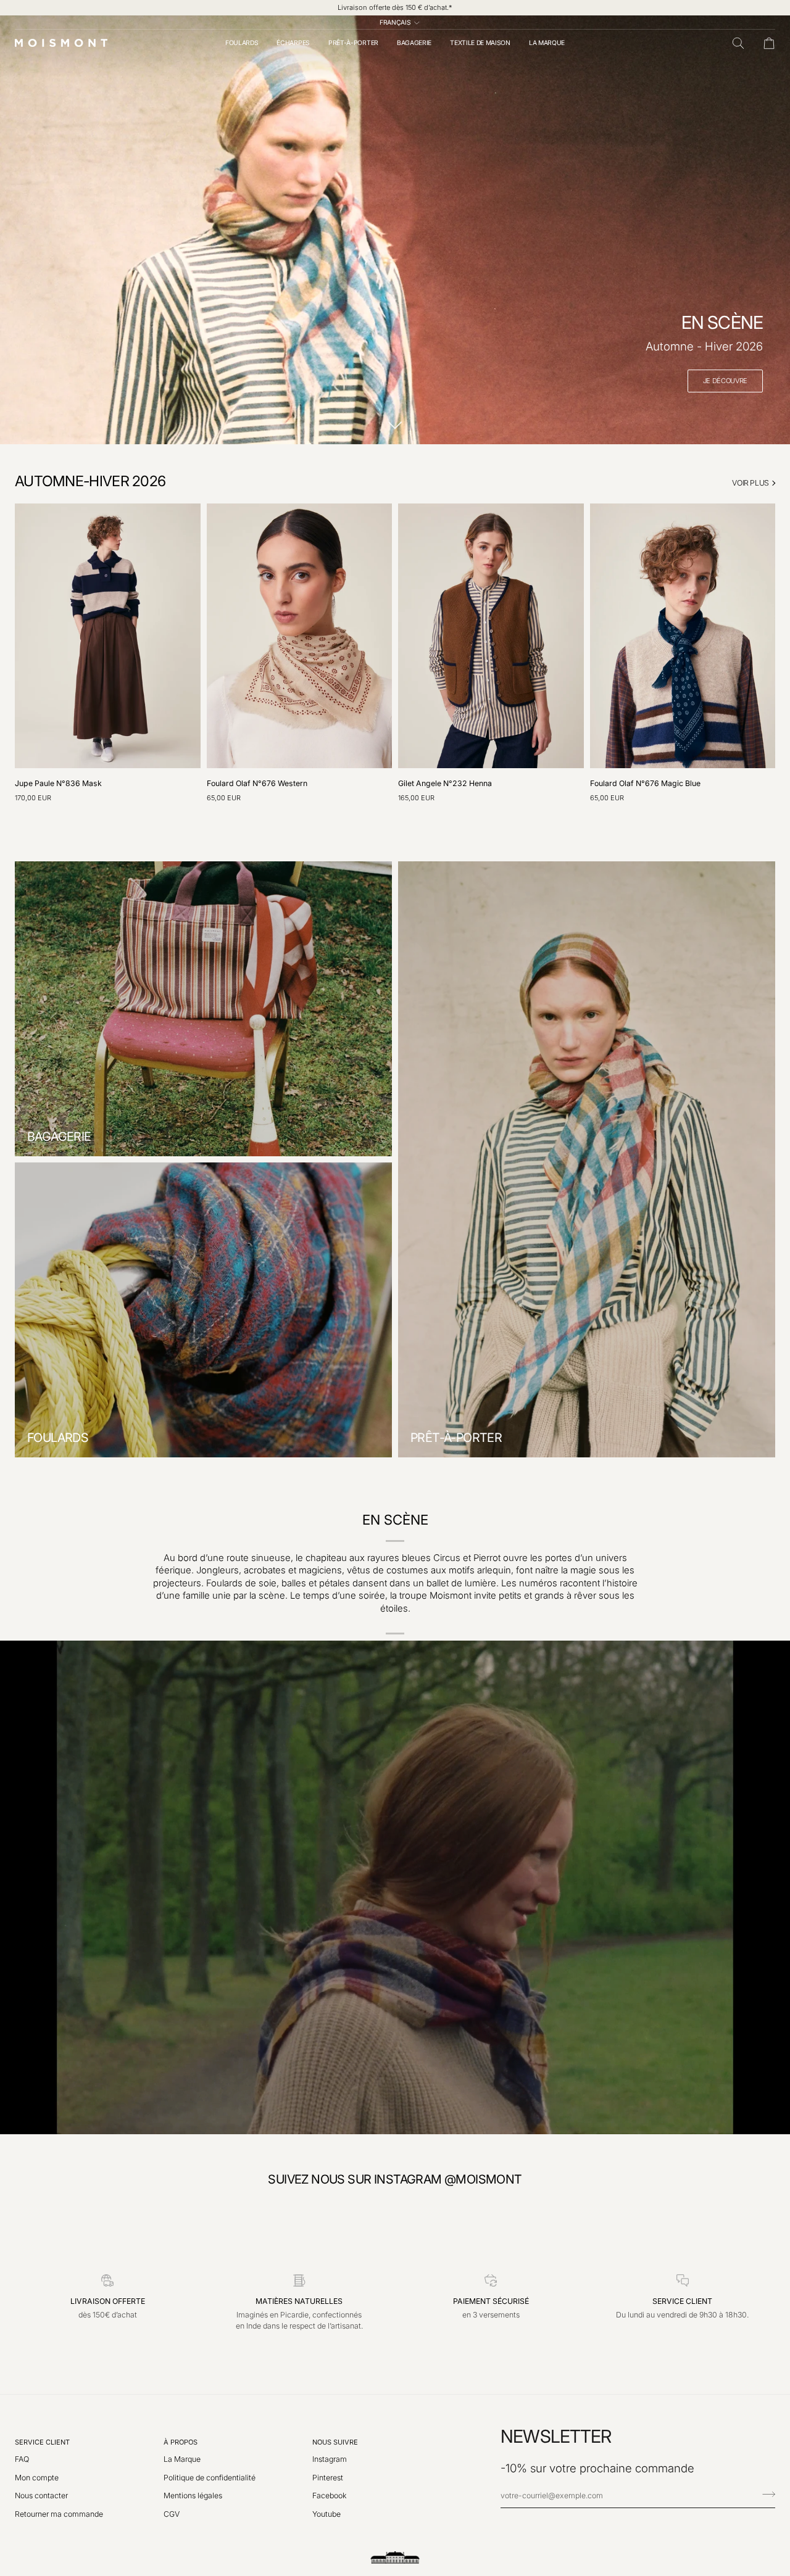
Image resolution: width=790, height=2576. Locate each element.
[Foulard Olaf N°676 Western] (300, 636)
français (395, 22)
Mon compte (37, 2478)
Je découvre (725, 381)
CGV (172, 2514)
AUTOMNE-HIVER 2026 (90, 481)
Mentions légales (193, 2495)
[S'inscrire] (765, 2494)
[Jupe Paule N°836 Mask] (108, 636)
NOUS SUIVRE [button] (335, 2442)
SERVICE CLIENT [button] (42, 2442)
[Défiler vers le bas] (395, 425)
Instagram (330, 2459)
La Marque (182, 2459)
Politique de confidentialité (210, 2478)
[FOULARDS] (203, 1310)
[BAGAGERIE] (203, 1009)
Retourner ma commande (59, 2514)
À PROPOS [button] (181, 2442)
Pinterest (328, 2478)
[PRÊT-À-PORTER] (587, 1159)
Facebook (330, 2495)
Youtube (326, 2514)
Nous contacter (41, 2495)
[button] (242, 43)
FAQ (22, 2459)
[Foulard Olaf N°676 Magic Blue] (683, 636)
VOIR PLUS (750, 483)
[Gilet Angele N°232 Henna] (491, 636)
